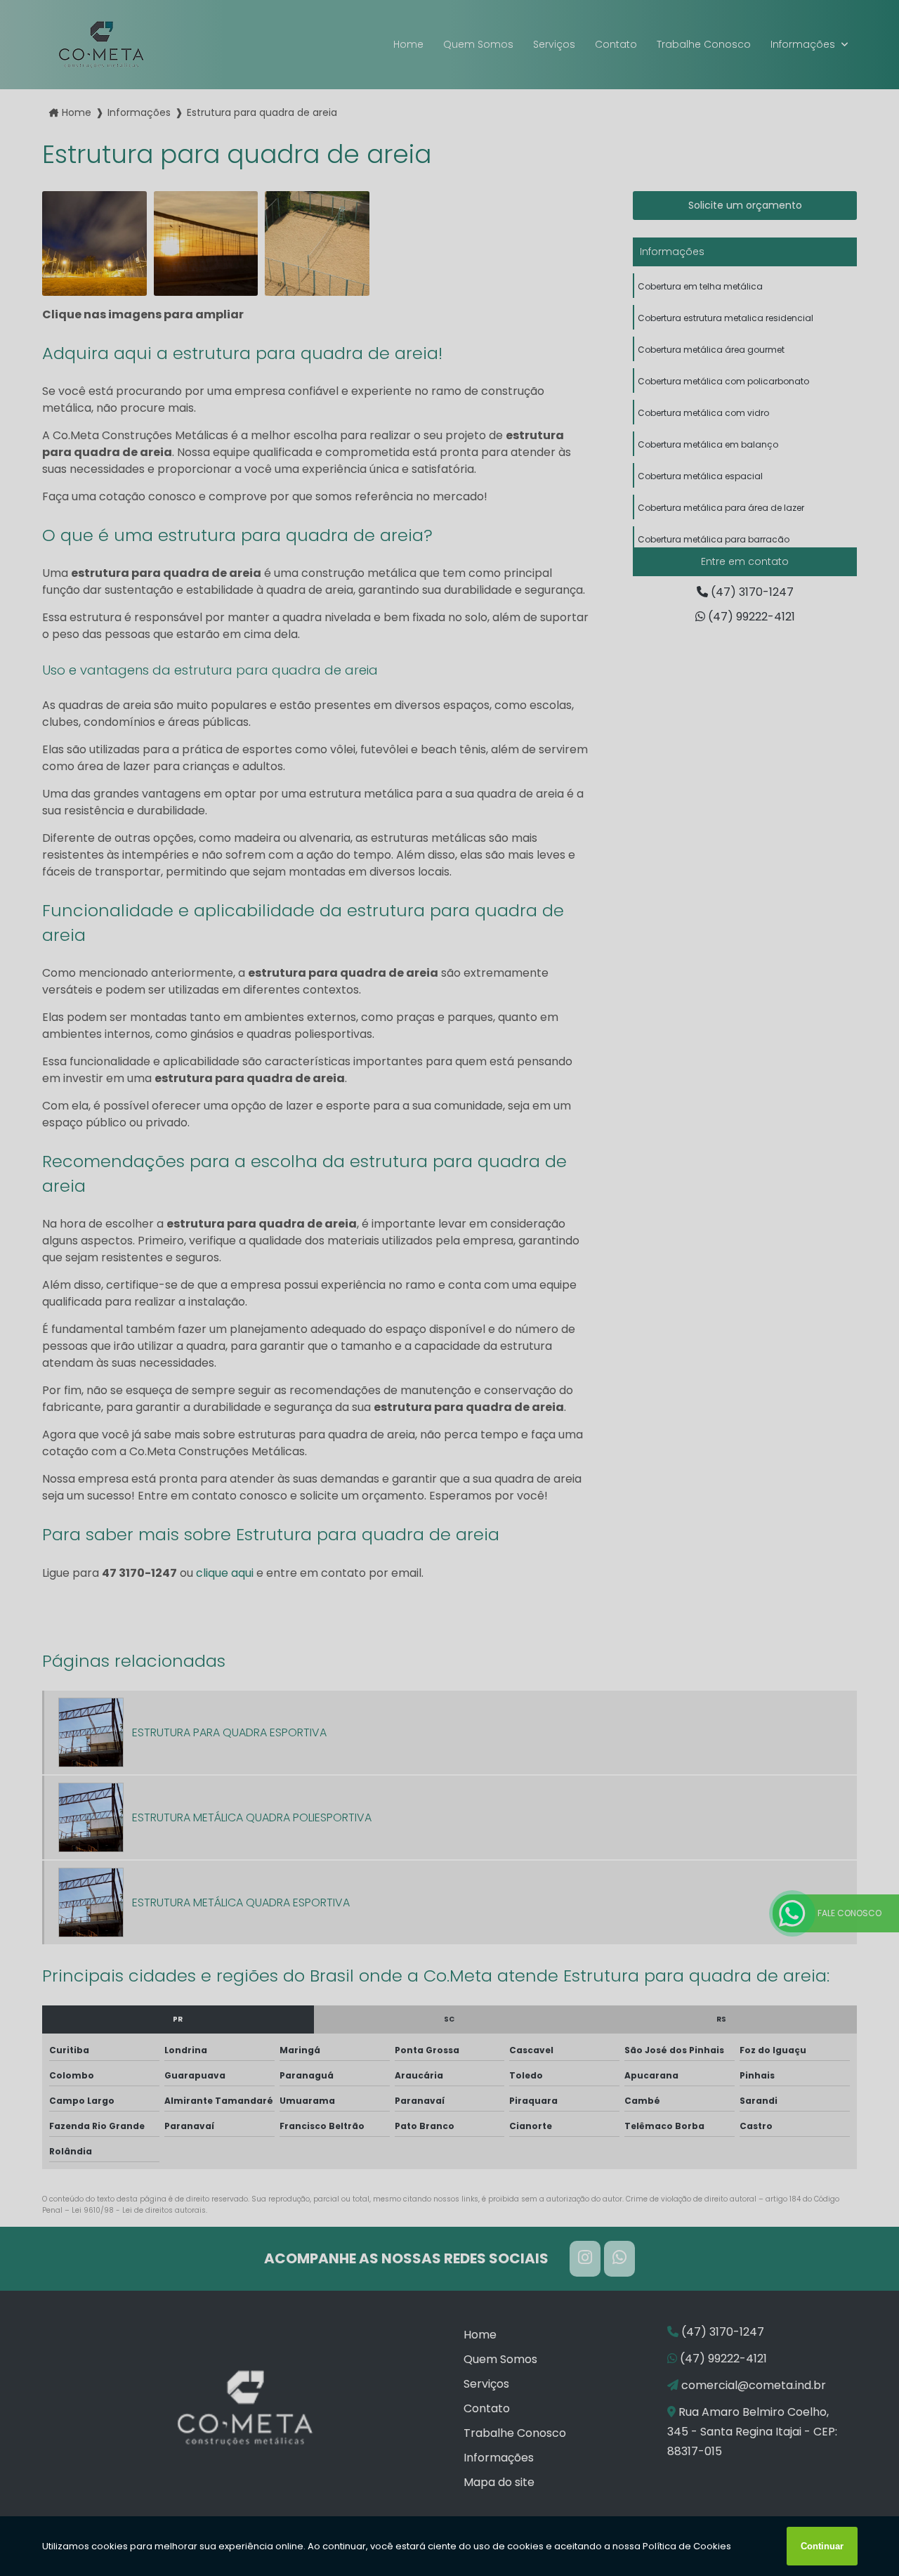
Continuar (822, 2546)
